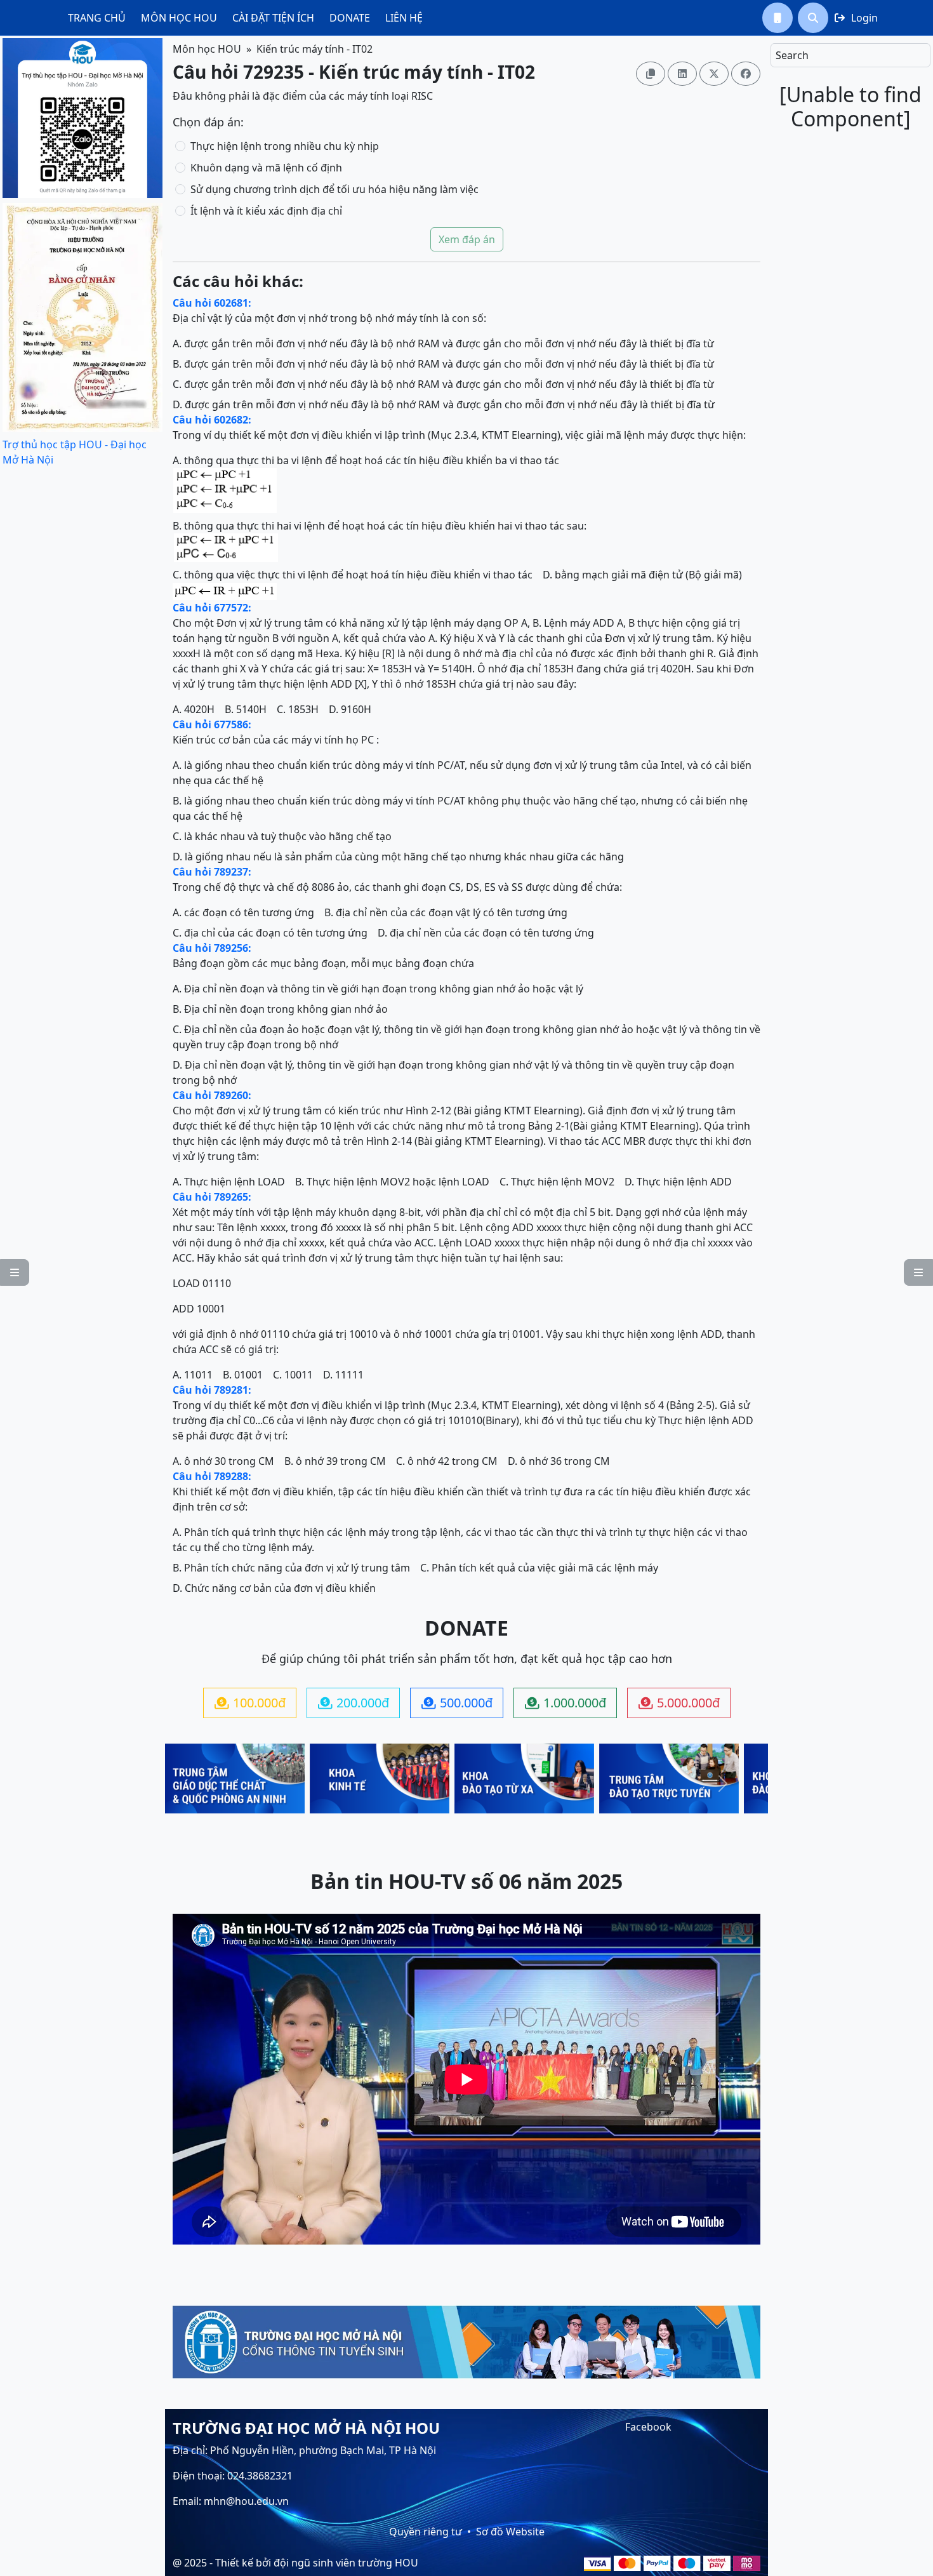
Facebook (648, 2427)
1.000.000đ (566, 1703)
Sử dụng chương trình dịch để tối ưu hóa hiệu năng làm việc (334, 189)
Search (792, 55)
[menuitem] (97, 18)
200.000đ (354, 1703)
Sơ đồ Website (510, 2532)
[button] (777, 18)
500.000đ (457, 1703)
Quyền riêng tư (426, 2532)
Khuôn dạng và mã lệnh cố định (266, 168)
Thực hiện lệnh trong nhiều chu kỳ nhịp (285, 146)
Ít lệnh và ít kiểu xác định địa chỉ (266, 211)
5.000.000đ (679, 1703)
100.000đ (250, 1703)
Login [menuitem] (856, 18)
